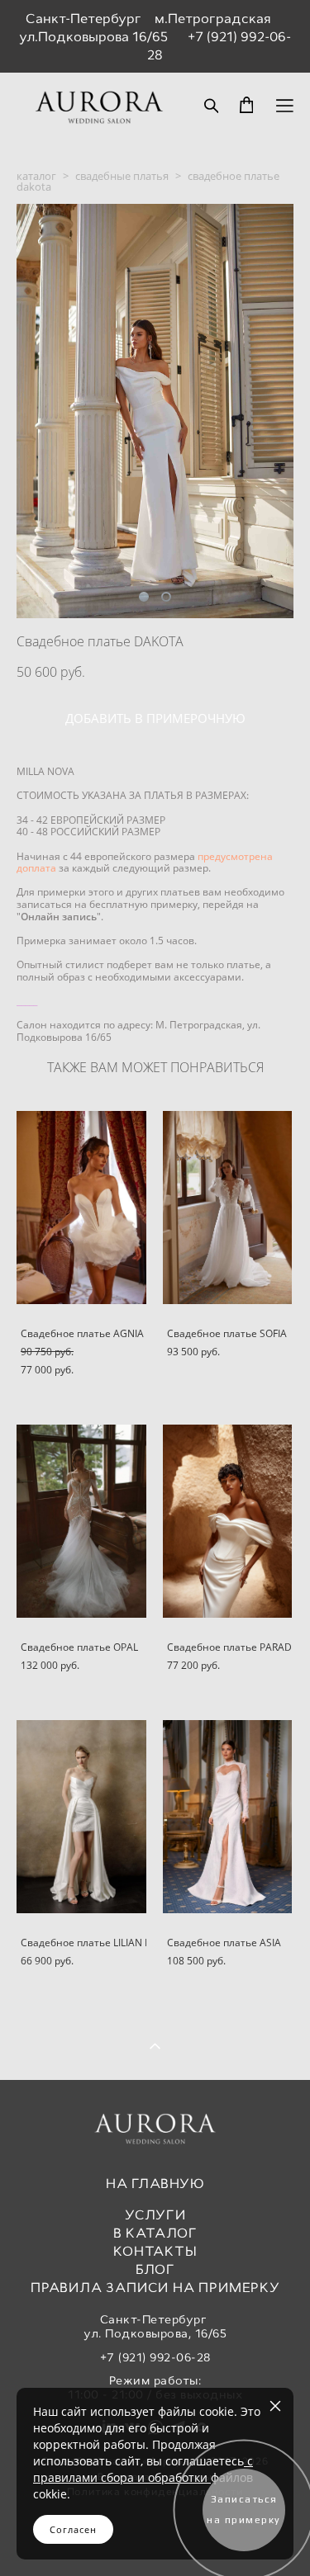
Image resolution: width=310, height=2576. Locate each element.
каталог (36, 176)
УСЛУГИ (155, 2215)
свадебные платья (122, 176)
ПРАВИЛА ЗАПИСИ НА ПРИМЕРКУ (155, 2288)
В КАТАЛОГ (155, 2233)
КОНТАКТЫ (155, 2251)
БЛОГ (155, 2269)
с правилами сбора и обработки (143, 2469)
